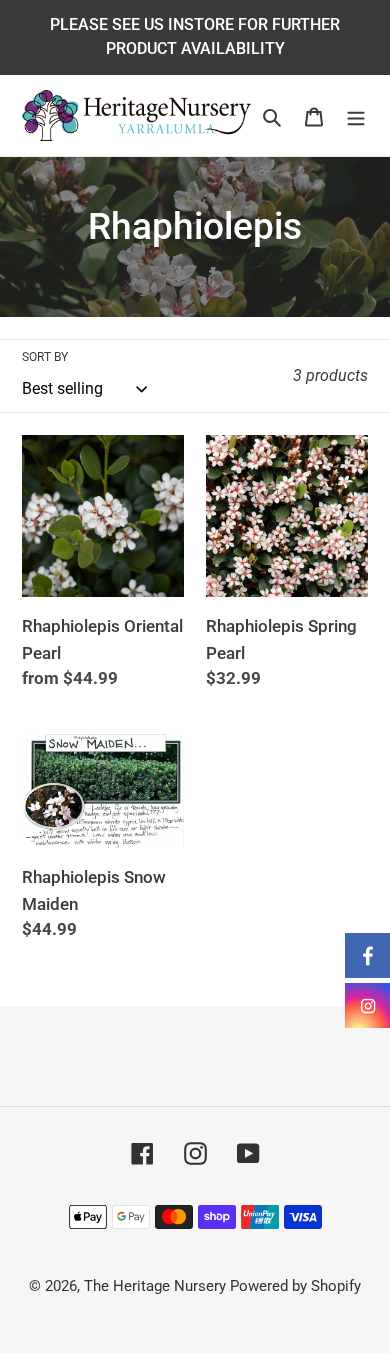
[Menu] (356, 115)
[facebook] (367, 955)
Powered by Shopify (295, 1286)
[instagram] (367, 1005)
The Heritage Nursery (155, 1286)
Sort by (45, 357)
